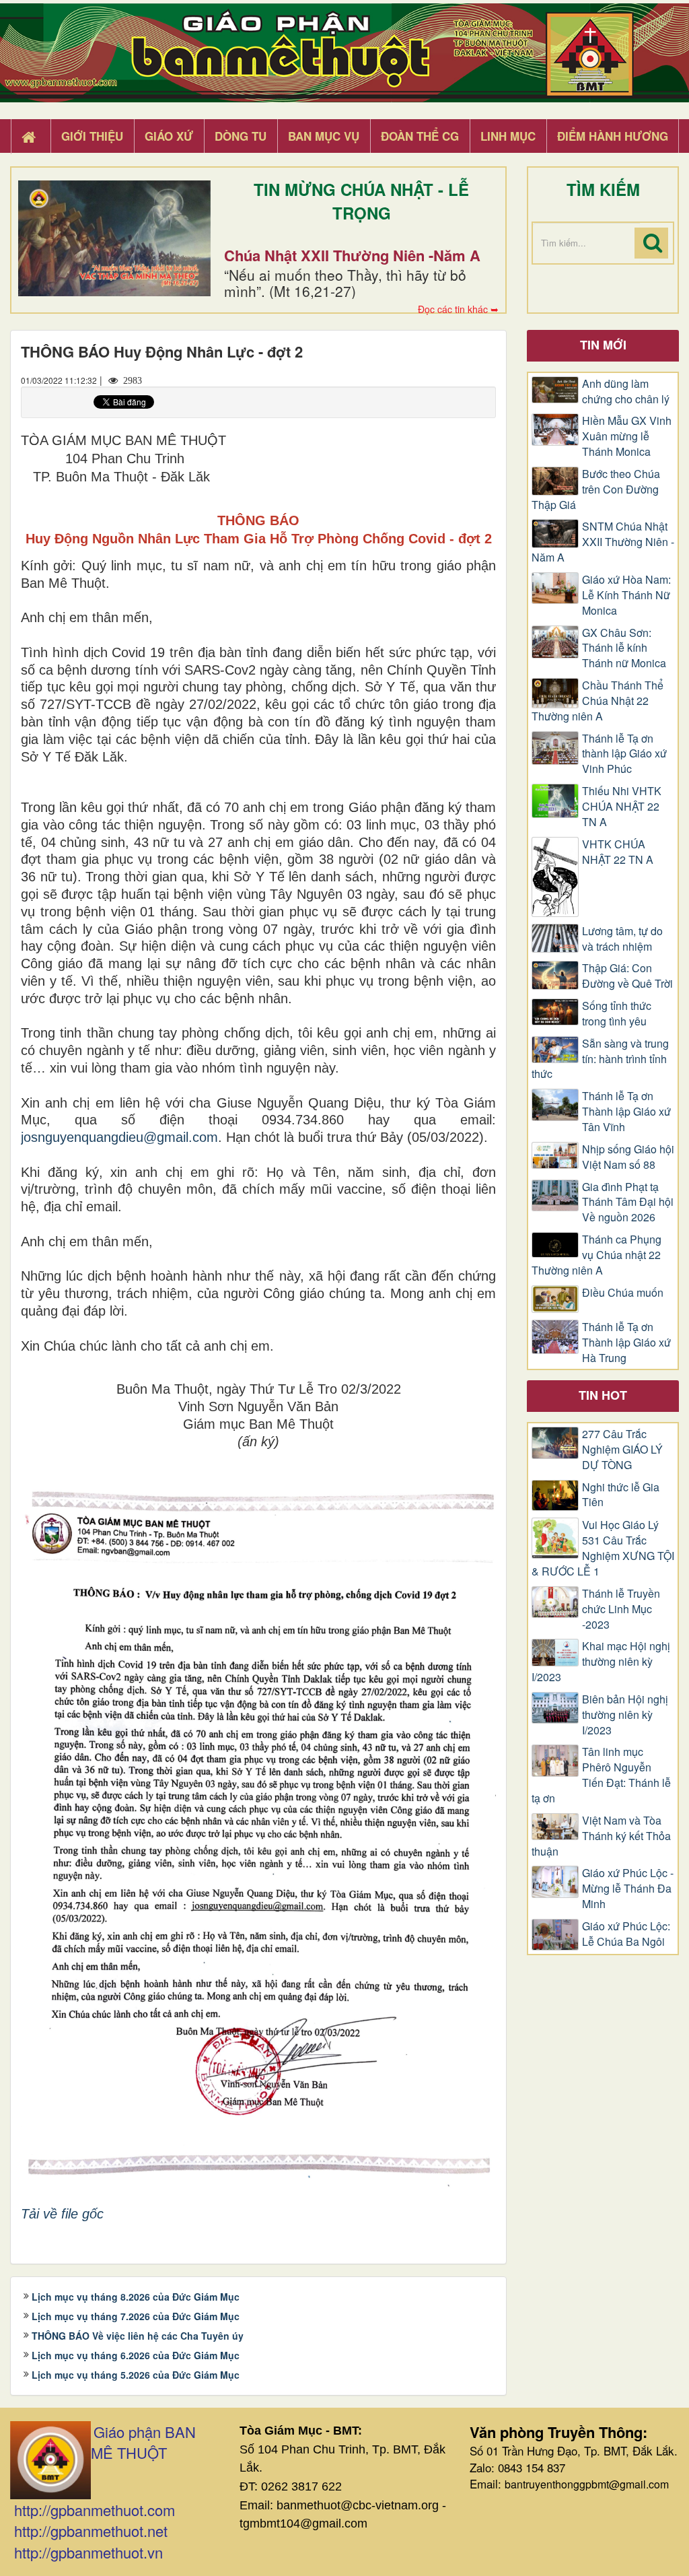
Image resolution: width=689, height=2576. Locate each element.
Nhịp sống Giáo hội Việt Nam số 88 (628, 1157)
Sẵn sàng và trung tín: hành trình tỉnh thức (600, 1059)
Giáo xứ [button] (169, 136)
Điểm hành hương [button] (613, 136)
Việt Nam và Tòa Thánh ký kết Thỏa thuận (601, 1836)
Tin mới (603, 345)
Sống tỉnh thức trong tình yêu (617, 1014)
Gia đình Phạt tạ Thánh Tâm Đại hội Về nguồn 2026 (628, 1202)
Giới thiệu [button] (92, 136)
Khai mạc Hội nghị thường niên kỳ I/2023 (601, 1662)
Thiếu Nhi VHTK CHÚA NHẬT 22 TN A (622, 807)
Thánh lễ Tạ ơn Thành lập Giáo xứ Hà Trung (626, 1343)
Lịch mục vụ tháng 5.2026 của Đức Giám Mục (136, 2375)
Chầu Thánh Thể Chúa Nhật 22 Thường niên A (597, 701)
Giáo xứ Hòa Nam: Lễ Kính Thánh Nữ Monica (626, 595)
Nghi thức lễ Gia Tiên (621, 1495)
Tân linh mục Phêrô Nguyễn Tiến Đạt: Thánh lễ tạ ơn (601, 1775)
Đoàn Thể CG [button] (420, 136)
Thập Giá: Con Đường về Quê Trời (627, 976)
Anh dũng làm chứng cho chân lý (626, 392)
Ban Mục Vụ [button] (324, 136)
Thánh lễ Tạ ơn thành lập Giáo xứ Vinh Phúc (624, 754)
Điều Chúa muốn (623, 1293)
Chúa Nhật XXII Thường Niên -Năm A (352, 255)
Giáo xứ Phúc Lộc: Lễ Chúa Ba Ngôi (626, 1934)
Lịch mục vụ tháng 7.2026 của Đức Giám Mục (136, 2316)
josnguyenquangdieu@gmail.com (119, 1137)
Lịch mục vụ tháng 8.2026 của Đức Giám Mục (136, 2297)
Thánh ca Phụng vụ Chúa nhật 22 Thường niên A (596, 1255)
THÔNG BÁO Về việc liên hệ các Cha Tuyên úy (138, 2336)
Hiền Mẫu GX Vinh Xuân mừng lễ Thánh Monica (627, 436)
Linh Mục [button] (508, 136)
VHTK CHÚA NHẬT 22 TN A (618, 852)
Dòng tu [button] (241, 136)
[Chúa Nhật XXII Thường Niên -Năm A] (114, 238)
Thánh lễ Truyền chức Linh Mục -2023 (621, 1609)
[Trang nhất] (30, 137)
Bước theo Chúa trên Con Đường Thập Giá (596, 489)
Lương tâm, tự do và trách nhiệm (622, 939)
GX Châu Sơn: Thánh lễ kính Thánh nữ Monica (624, 648)
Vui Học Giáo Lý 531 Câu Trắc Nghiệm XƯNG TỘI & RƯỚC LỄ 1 (603, 1548)
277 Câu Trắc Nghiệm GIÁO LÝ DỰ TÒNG (622, 1450)
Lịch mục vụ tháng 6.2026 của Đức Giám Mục (136, 2355)
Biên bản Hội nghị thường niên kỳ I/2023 (625, 1715)
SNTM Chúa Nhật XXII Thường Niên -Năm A (603, 542)
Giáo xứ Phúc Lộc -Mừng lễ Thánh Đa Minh (628, 1889)
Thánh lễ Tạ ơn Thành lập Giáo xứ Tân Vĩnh (626, 1112)
